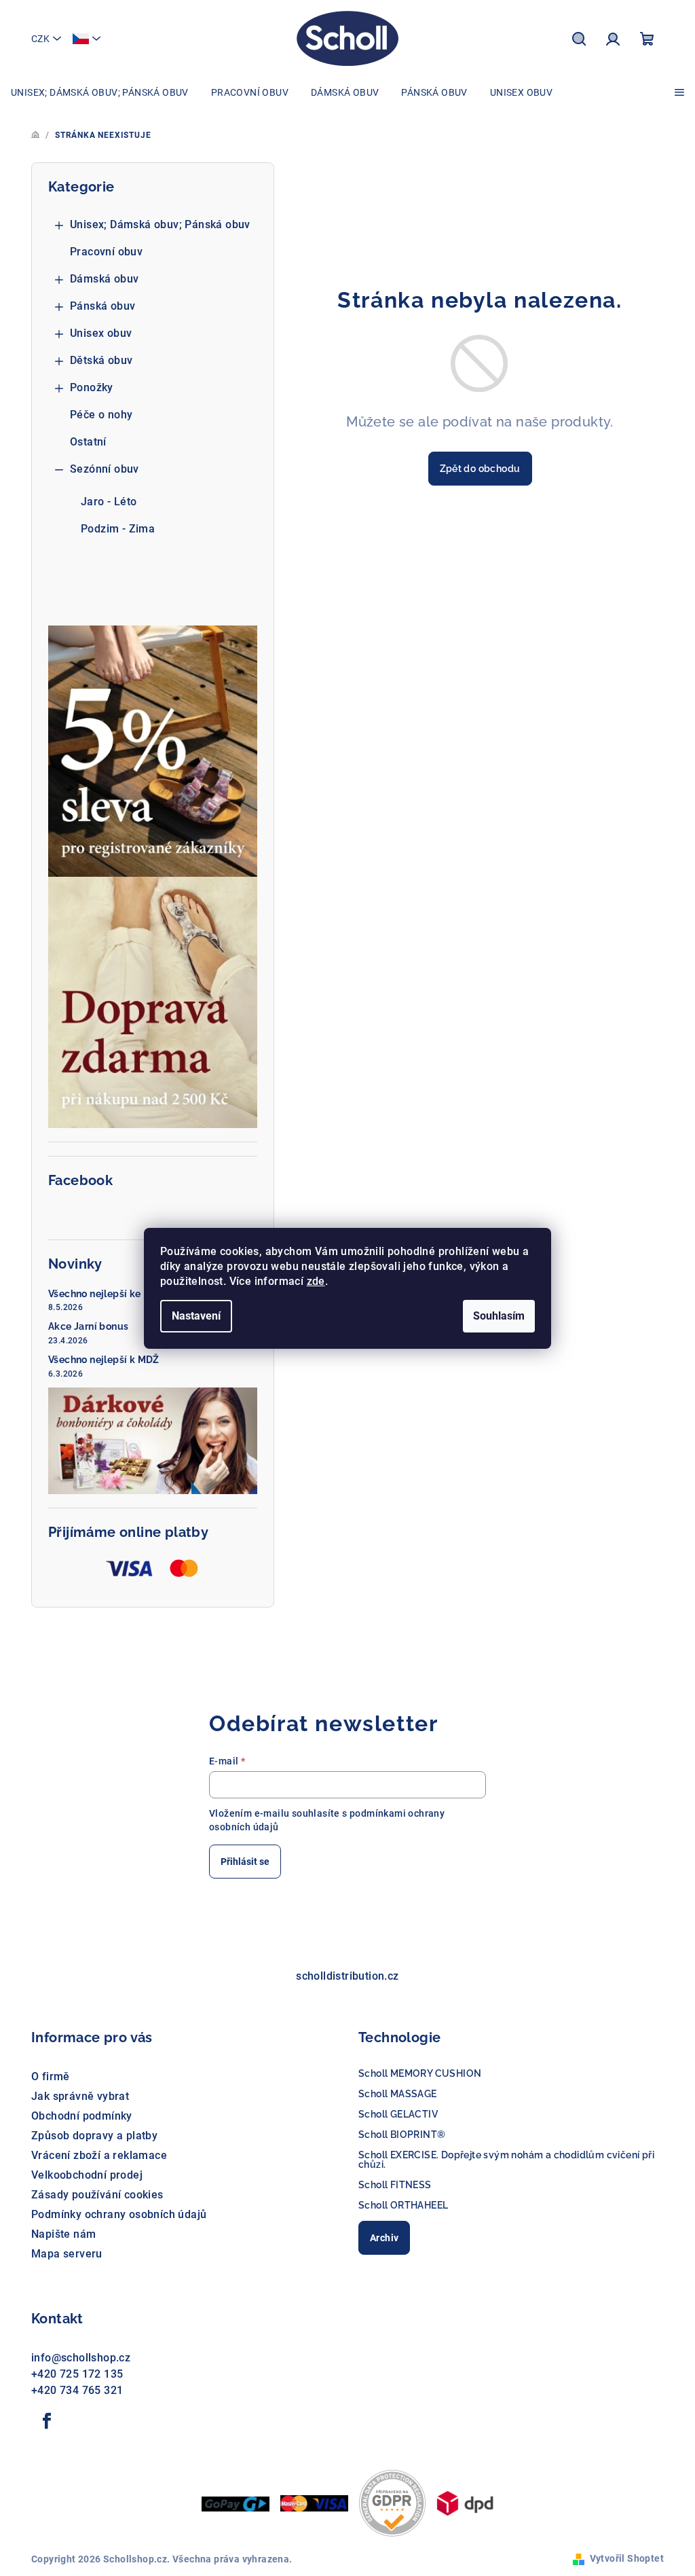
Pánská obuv (102, 306)
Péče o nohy (101, 415)
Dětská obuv (101, 360)
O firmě (51, 2076)
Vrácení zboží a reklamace (99, 2155)
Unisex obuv (101, 333)
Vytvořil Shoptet (627, 2558)
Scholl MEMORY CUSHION (420, 2073)
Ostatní (88, 442)
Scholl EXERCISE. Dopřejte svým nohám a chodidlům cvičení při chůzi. (506, 2160)
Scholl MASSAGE (398, 2094)
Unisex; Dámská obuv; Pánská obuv (160, 224)
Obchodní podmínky (82, 2116)
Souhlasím (499, 1316)
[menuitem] (100, 92)
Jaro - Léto (109, 502)
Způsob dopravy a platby (94, 2136)
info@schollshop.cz (81, 2358)
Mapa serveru (67, 2254)
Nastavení (196, 1316)
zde (316, 1281)
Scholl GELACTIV (398, 2114)
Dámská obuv (104, 279)
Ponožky (92, 387)
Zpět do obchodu (480, 469)
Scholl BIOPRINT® (402, 2135)
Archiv (384, 2238)
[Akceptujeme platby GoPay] (236, 2503)
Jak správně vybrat (80, 2096)
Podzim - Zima (118, 529)
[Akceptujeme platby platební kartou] (314, 2502)
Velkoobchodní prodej (87, 2175)
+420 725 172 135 (77, 2374)
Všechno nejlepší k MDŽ (104, 1360)
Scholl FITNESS (395, 2185)
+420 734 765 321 (77, 2390)
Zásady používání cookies (97, 2195)
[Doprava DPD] (465, 2502)
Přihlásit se (245, 1862)
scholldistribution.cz (347, 1976)
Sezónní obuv (105, 469)
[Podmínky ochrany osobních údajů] (392, 2502)
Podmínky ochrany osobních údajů (119, 2214)
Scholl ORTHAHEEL (403, 2205)
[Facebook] (47, 2421)
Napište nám (63, 2234)
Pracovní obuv (106, 252)
